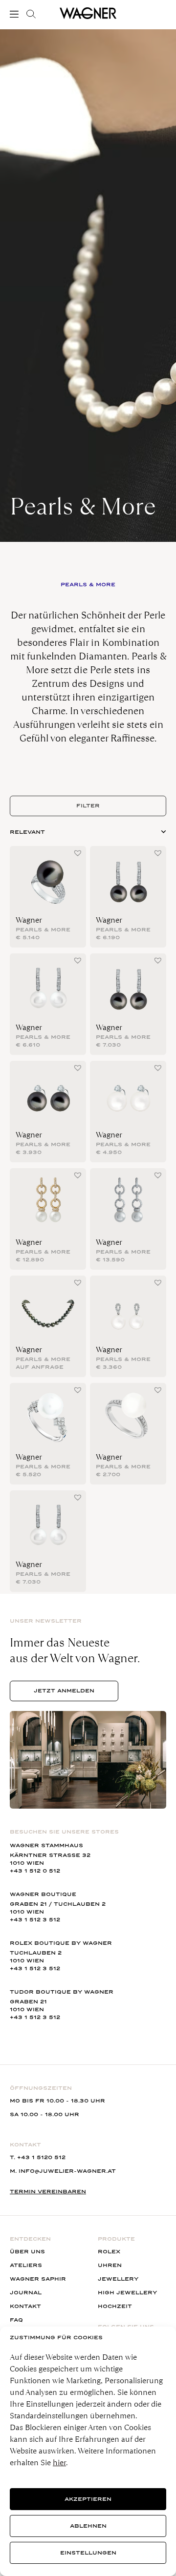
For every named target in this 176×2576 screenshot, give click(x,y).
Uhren (110, 2265)
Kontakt (25, 2306)
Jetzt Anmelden (64, 1691)
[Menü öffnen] (16, 14)
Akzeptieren (88, 2499)
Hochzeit (115, 2306)
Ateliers (26, 2265)
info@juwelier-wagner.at (67, 2171)
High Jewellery (127, 2293)
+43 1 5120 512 (41, 2157)
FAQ (16, 2320)
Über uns (27, 2252)
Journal (26, 2293)
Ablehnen (88, 2526)
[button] (78, 853)
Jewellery (118, 2279)
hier (59, 2463)
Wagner (29, 920)
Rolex (109, 2252)
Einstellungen (88, 2553)
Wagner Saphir (38, 2279)
